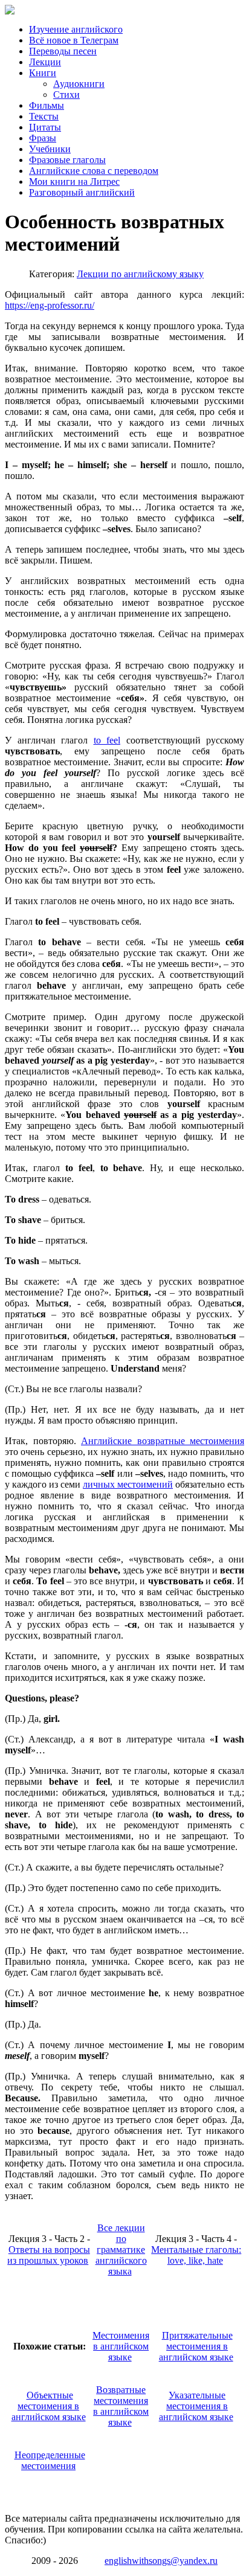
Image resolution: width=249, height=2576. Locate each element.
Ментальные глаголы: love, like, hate (196, 2255)
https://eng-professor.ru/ (50, 305)
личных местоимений (128, 1484)
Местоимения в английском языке (121, 2346)
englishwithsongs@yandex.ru (161, 2561)
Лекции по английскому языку (140, 274)
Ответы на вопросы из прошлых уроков (49, 2255)
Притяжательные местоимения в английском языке (196, 2346)
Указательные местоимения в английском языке (196, 2406)
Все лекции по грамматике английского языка (121, 2250)
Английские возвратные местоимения (163, 1441)
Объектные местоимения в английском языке (49, 2406)
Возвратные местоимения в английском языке (121, 2406)
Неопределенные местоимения (50, 2460)
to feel (107, 740)
